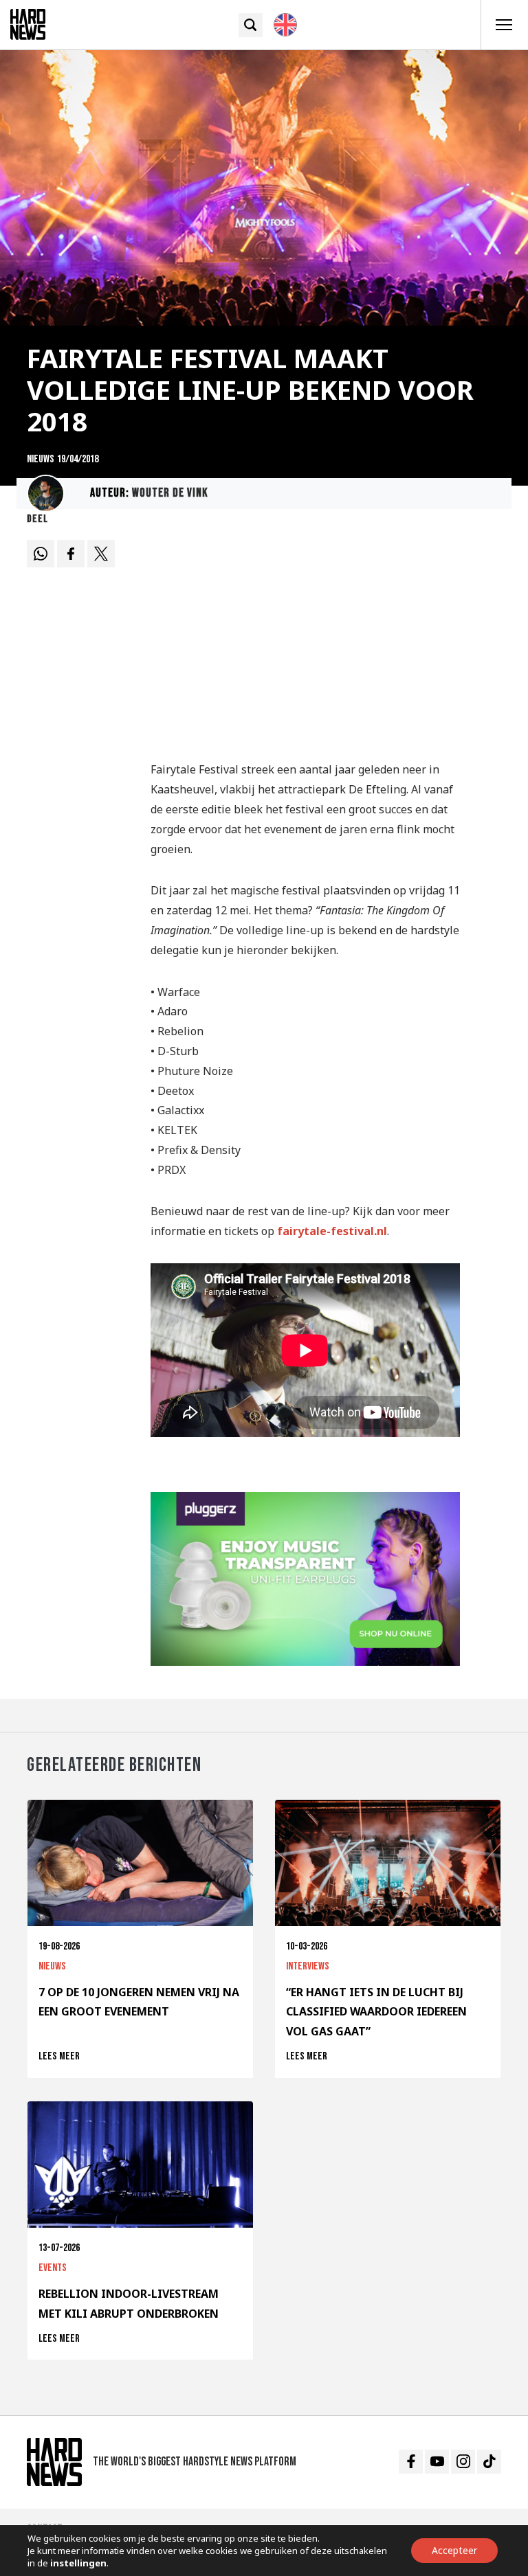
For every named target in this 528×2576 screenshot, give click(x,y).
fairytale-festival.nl (332, 1231)
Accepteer (454, 2550)
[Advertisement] (305, 642)
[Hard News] (28, 23)
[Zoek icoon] (251, 25)
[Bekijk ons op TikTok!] (489, 2462)
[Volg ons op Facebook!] (411, 2462)
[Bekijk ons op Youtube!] (437, 2462)
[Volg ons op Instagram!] (463, 2462)
